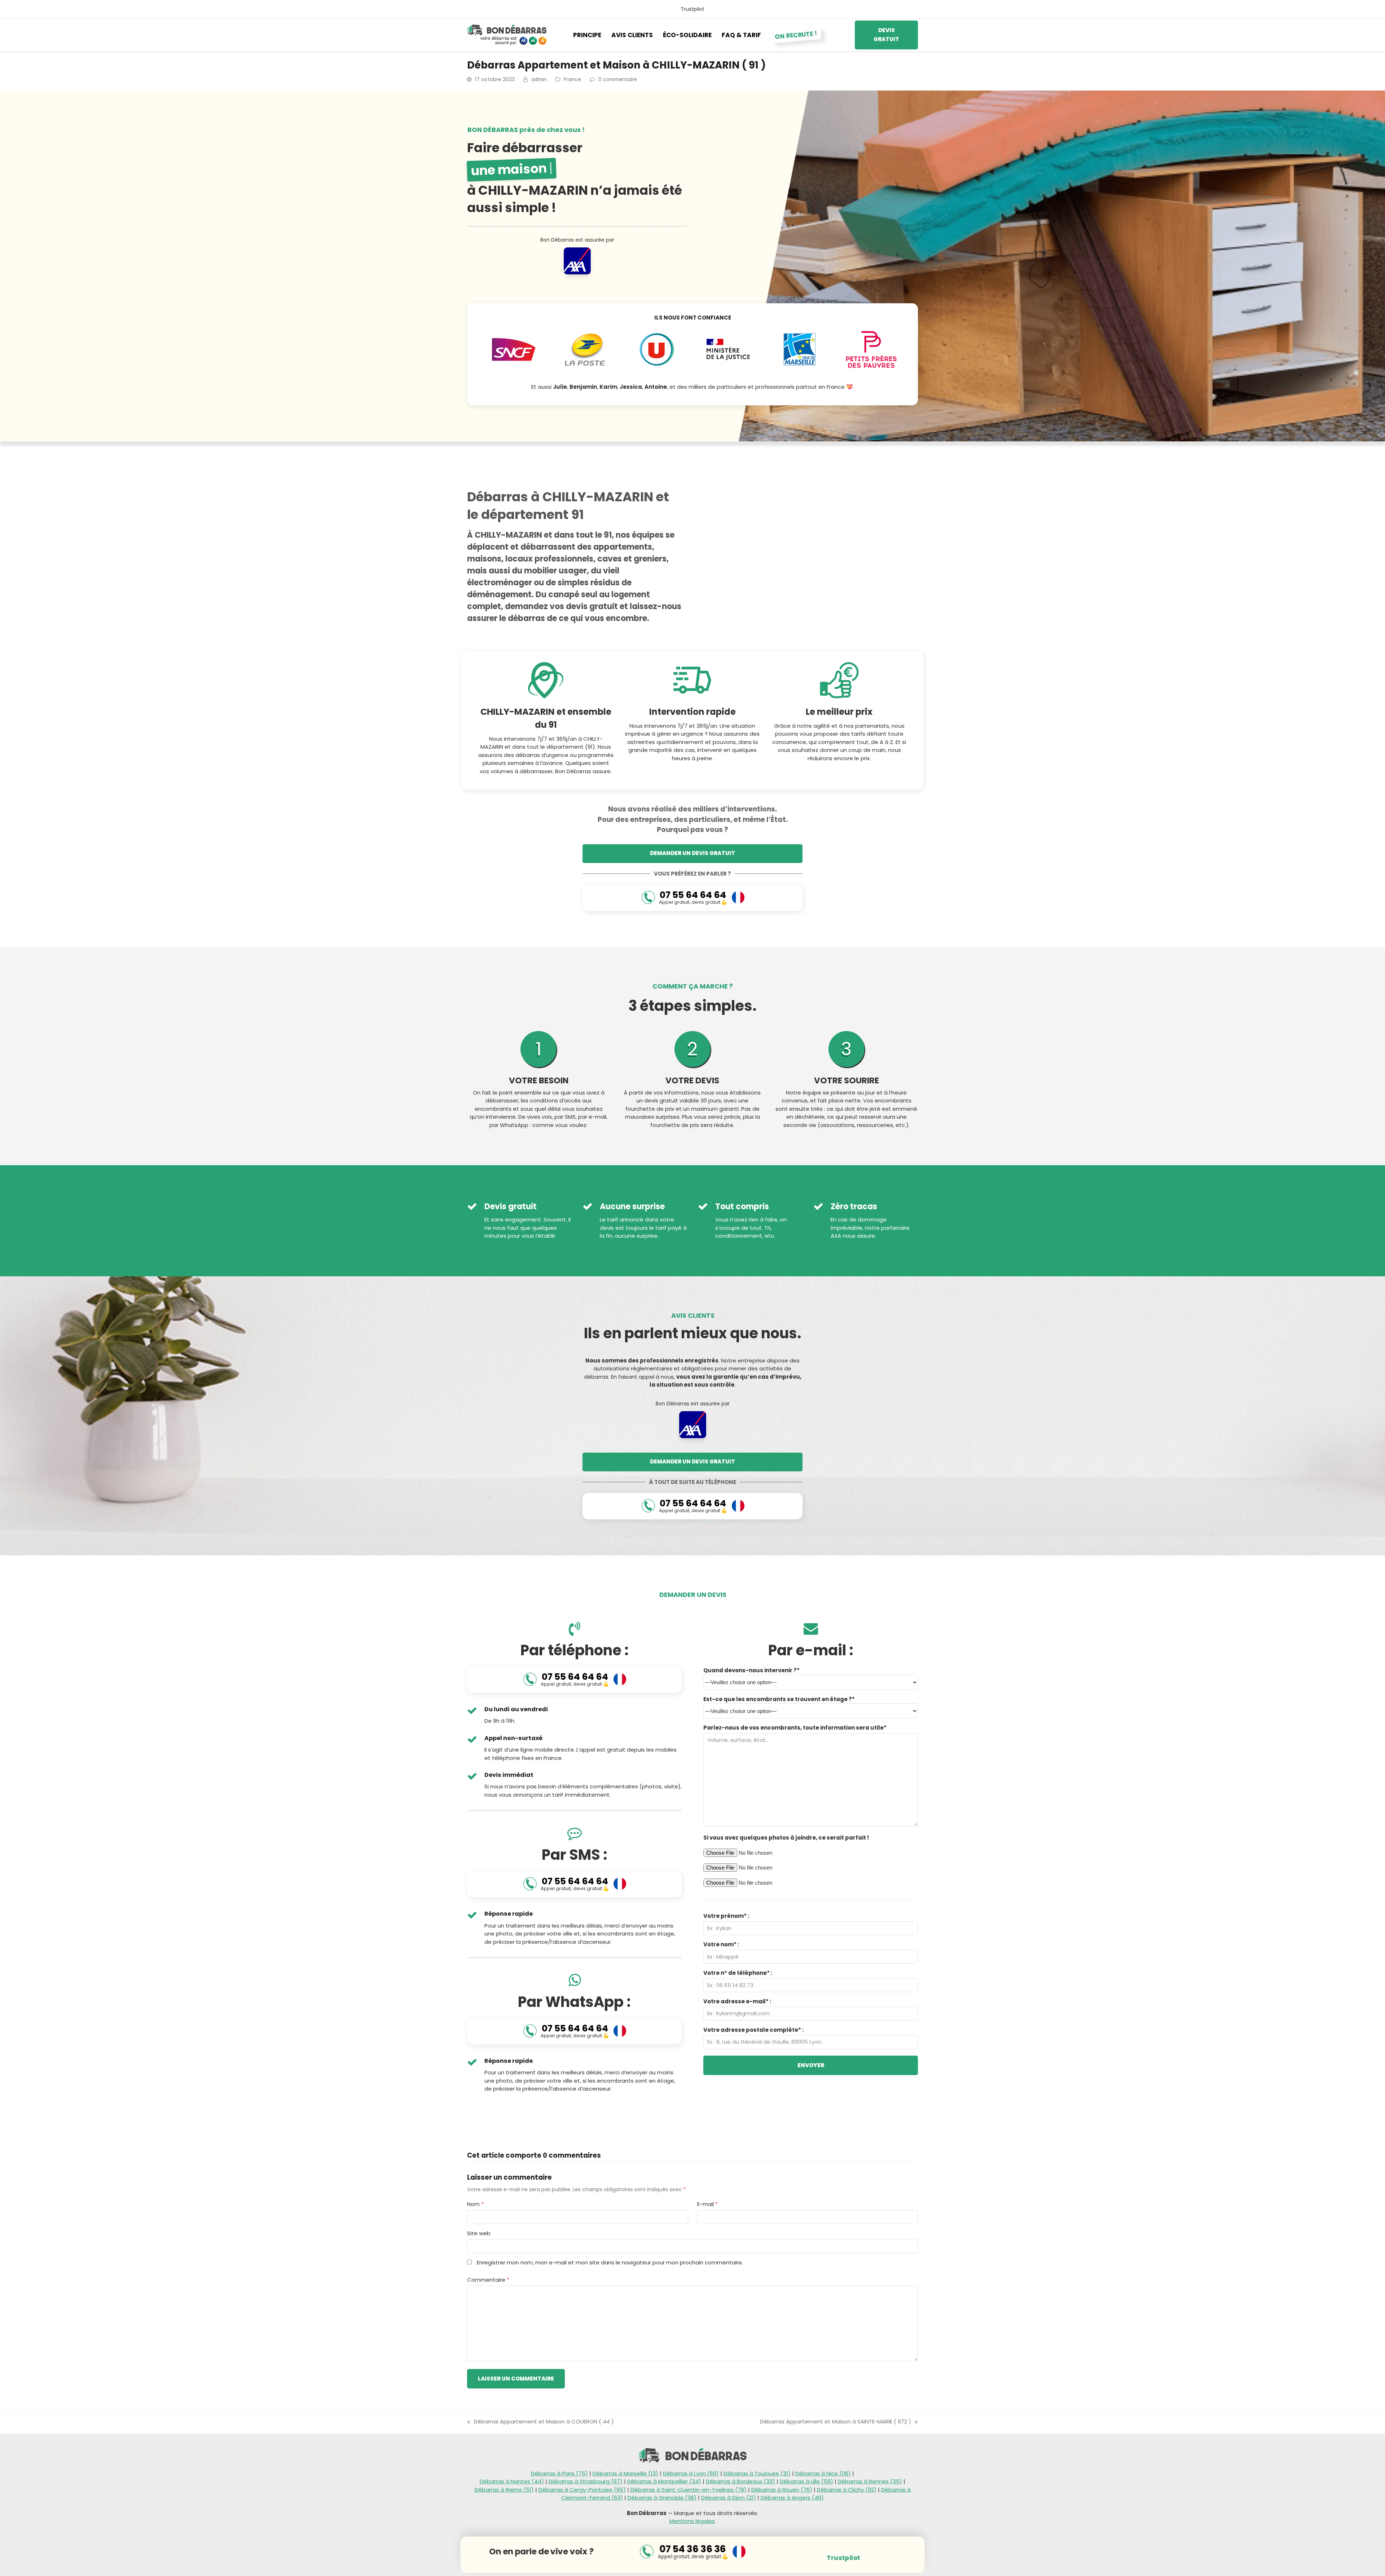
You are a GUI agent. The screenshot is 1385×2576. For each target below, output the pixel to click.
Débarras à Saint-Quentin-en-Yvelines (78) (689, 2490)
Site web (479, 2233)
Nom (475, 2204)
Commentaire (488, 2280)
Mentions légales (692, 2521)
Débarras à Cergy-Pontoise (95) (582, 2490)
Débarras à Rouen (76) (782, 2490)
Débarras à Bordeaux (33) (740, 2481)
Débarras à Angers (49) (792, 2498)
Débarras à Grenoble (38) (662, 2498)
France (572, 79)
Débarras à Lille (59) (806, 2481)
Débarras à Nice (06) (823, 2473)
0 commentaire (618, 79)
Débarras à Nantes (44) (512, 2481)
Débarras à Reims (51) (504, 2490)
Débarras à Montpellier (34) (664, 2481)
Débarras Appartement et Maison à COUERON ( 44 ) (540, 2422)
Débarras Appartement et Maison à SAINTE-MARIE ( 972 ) (836, 2422)
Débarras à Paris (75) (559, 2473)
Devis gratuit (886, 35)
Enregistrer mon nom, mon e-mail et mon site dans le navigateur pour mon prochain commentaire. (610, 2262)
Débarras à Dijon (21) (729, 2498)
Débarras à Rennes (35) (870, 2481)
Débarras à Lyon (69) (691, 2473)
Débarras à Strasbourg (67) (586, 2481)
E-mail (707, 2204)
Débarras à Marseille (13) (625, 2473)
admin (539, 79)
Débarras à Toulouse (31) (757, 2473)
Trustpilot (692, 9)
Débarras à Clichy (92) (847, 2490)
